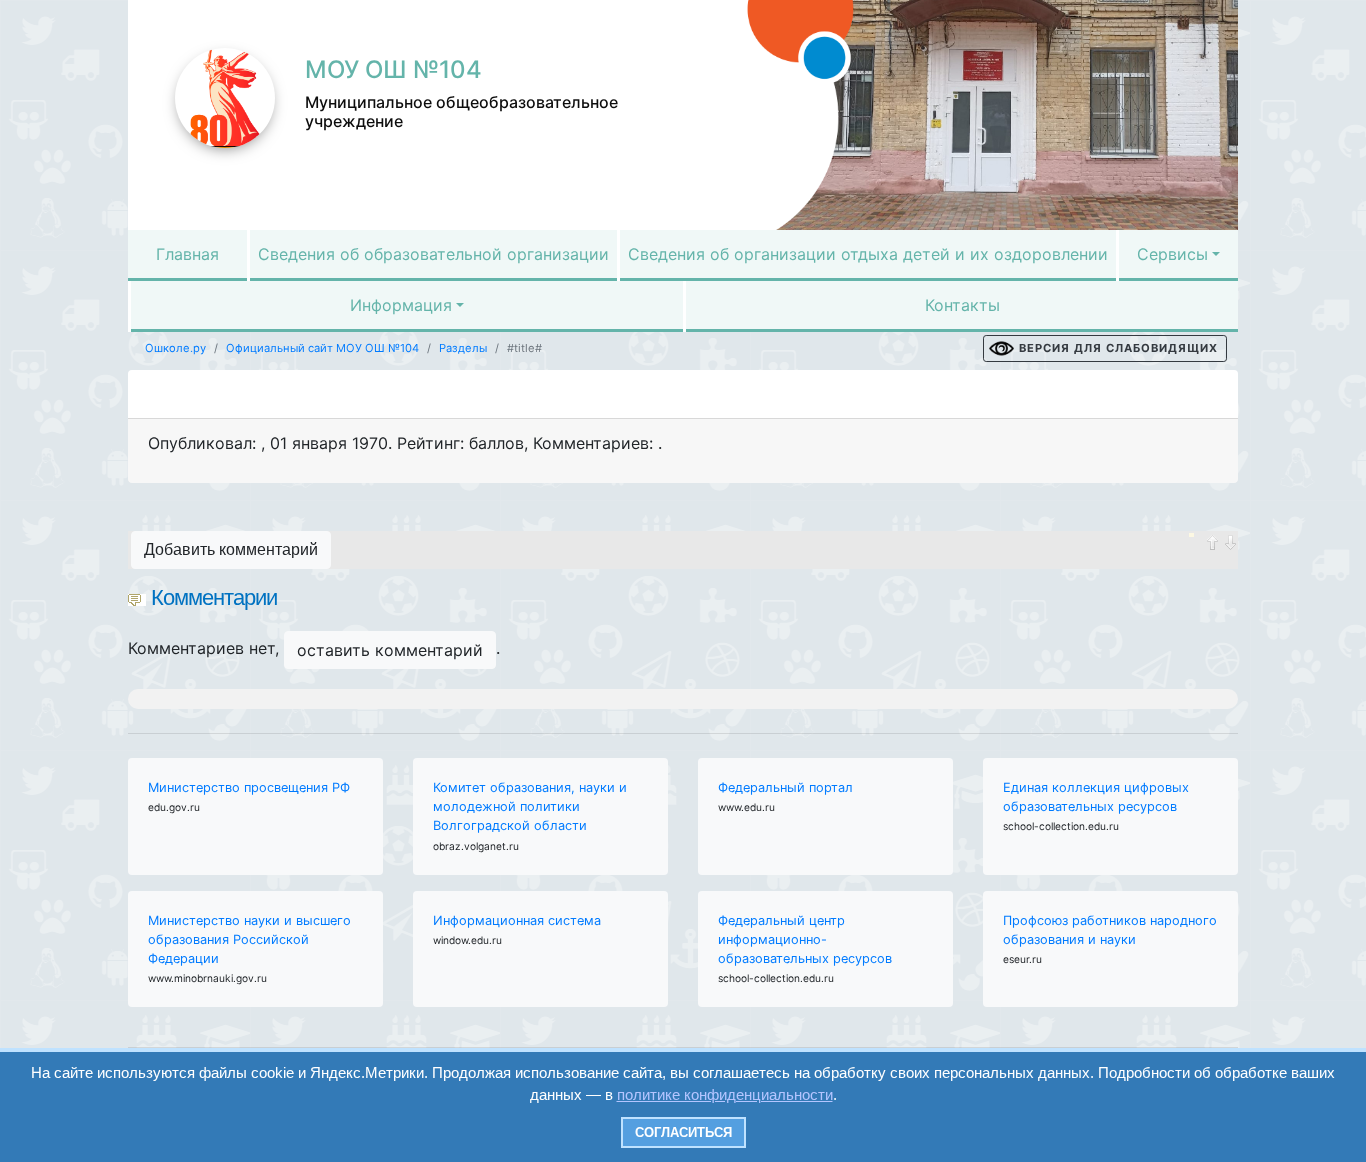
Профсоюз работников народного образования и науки (1110, 930)
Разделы (463, 348)
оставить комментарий (390, 650)
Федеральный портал (785, 787)
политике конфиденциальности (725, 1094)
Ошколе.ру (175, 348)
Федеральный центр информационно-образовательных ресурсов (805, 939)
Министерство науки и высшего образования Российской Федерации (249, 939)
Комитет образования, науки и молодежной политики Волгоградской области (530, 806)
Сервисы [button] (1172, 254)
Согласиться (683, 1132)
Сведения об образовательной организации (433, 254)
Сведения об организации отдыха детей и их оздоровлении (868, 254)
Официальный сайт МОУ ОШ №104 (322, 348)
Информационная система (517, 920)
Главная (187, 254)
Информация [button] (401, 305)
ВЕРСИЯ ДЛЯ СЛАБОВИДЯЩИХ (1118, 348)
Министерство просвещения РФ (249, 787)
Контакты (962, 305)
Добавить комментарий (231, 549)
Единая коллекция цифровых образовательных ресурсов (1096, 797)
